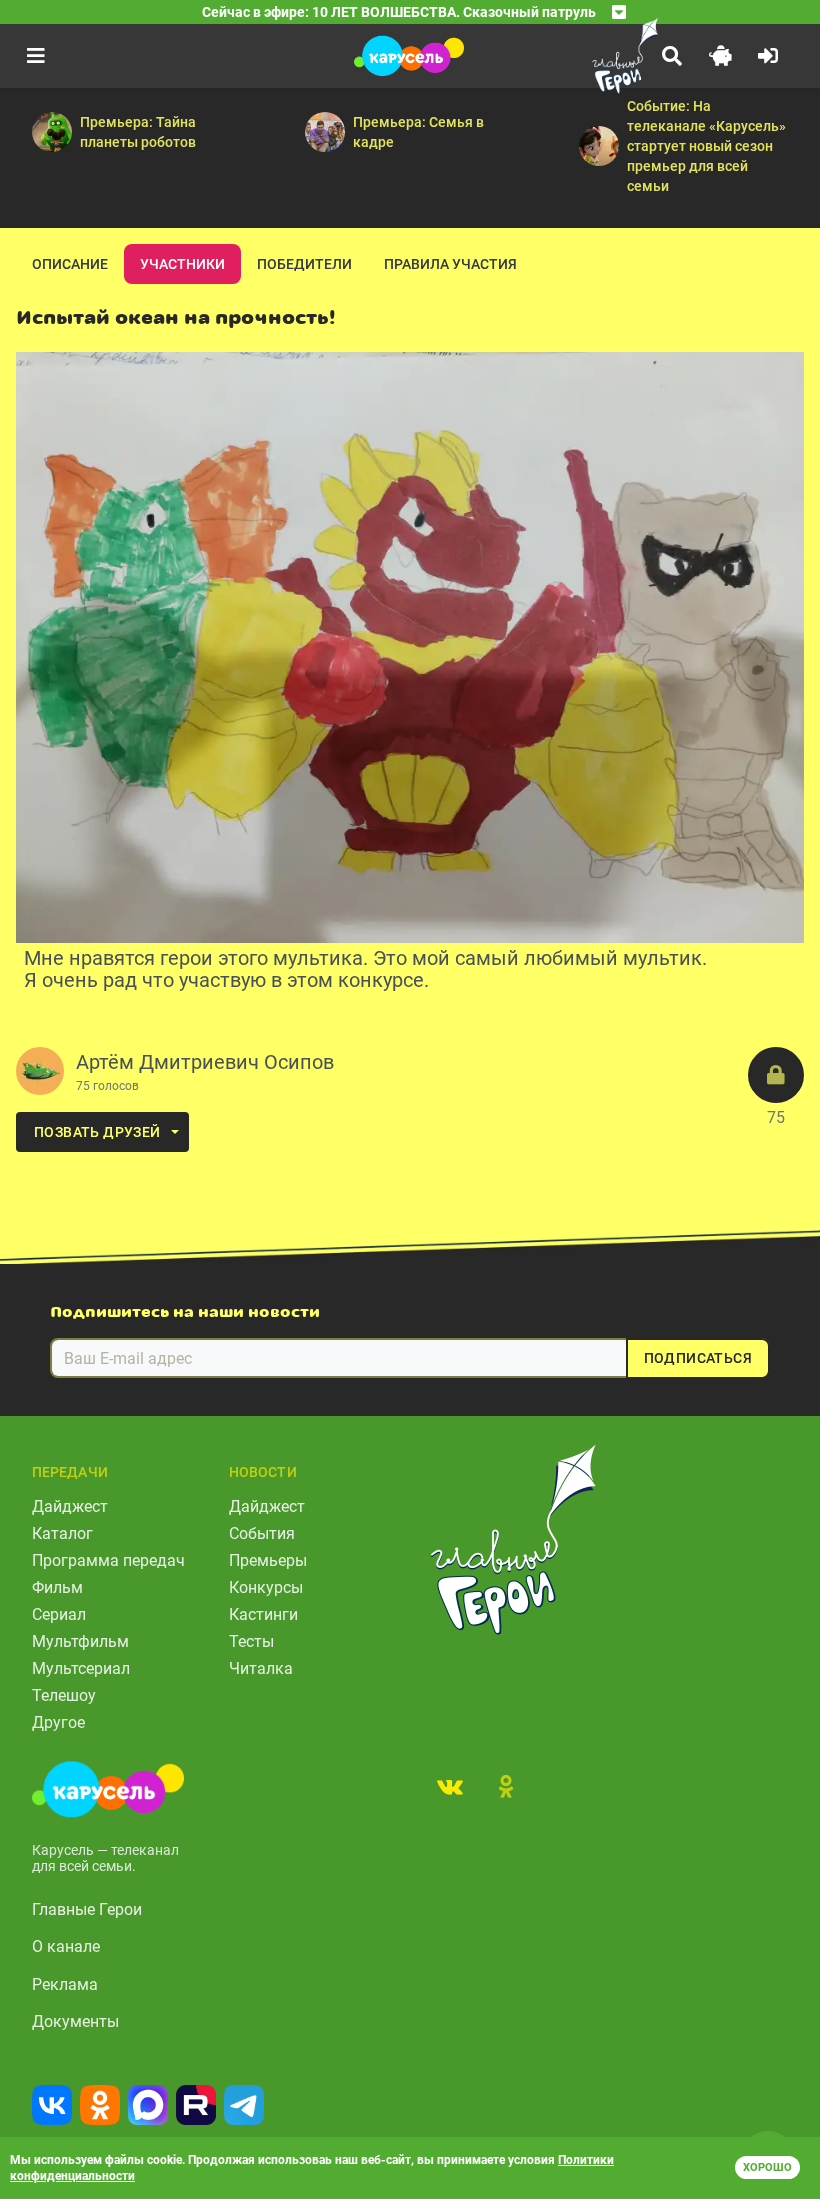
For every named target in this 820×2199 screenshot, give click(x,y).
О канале (66, 1946)
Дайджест (70, 1506)
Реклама (65, 1984)
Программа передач (108, 1560)
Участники (182, 264)
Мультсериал (81, 1668)
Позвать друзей (97, 1132)
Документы (75, 2021)
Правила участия (450, 264)
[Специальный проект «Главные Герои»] (580, 56)
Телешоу (64, 1695)
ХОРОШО (767, 2167)
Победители (304, 264)
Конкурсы (266, 1587)
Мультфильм (80, 1641)
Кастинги (263, 1614)
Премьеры (268, 1560)
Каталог (62, 1533)
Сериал (59, 1614)
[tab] (450, 1786)
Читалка (261, 1668)
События (262, 1533)
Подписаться (698, 1358)
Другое (58, 1722)
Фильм (57, 1587)
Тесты (251, 1641)
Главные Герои (87, 1909)
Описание (70, 264)
